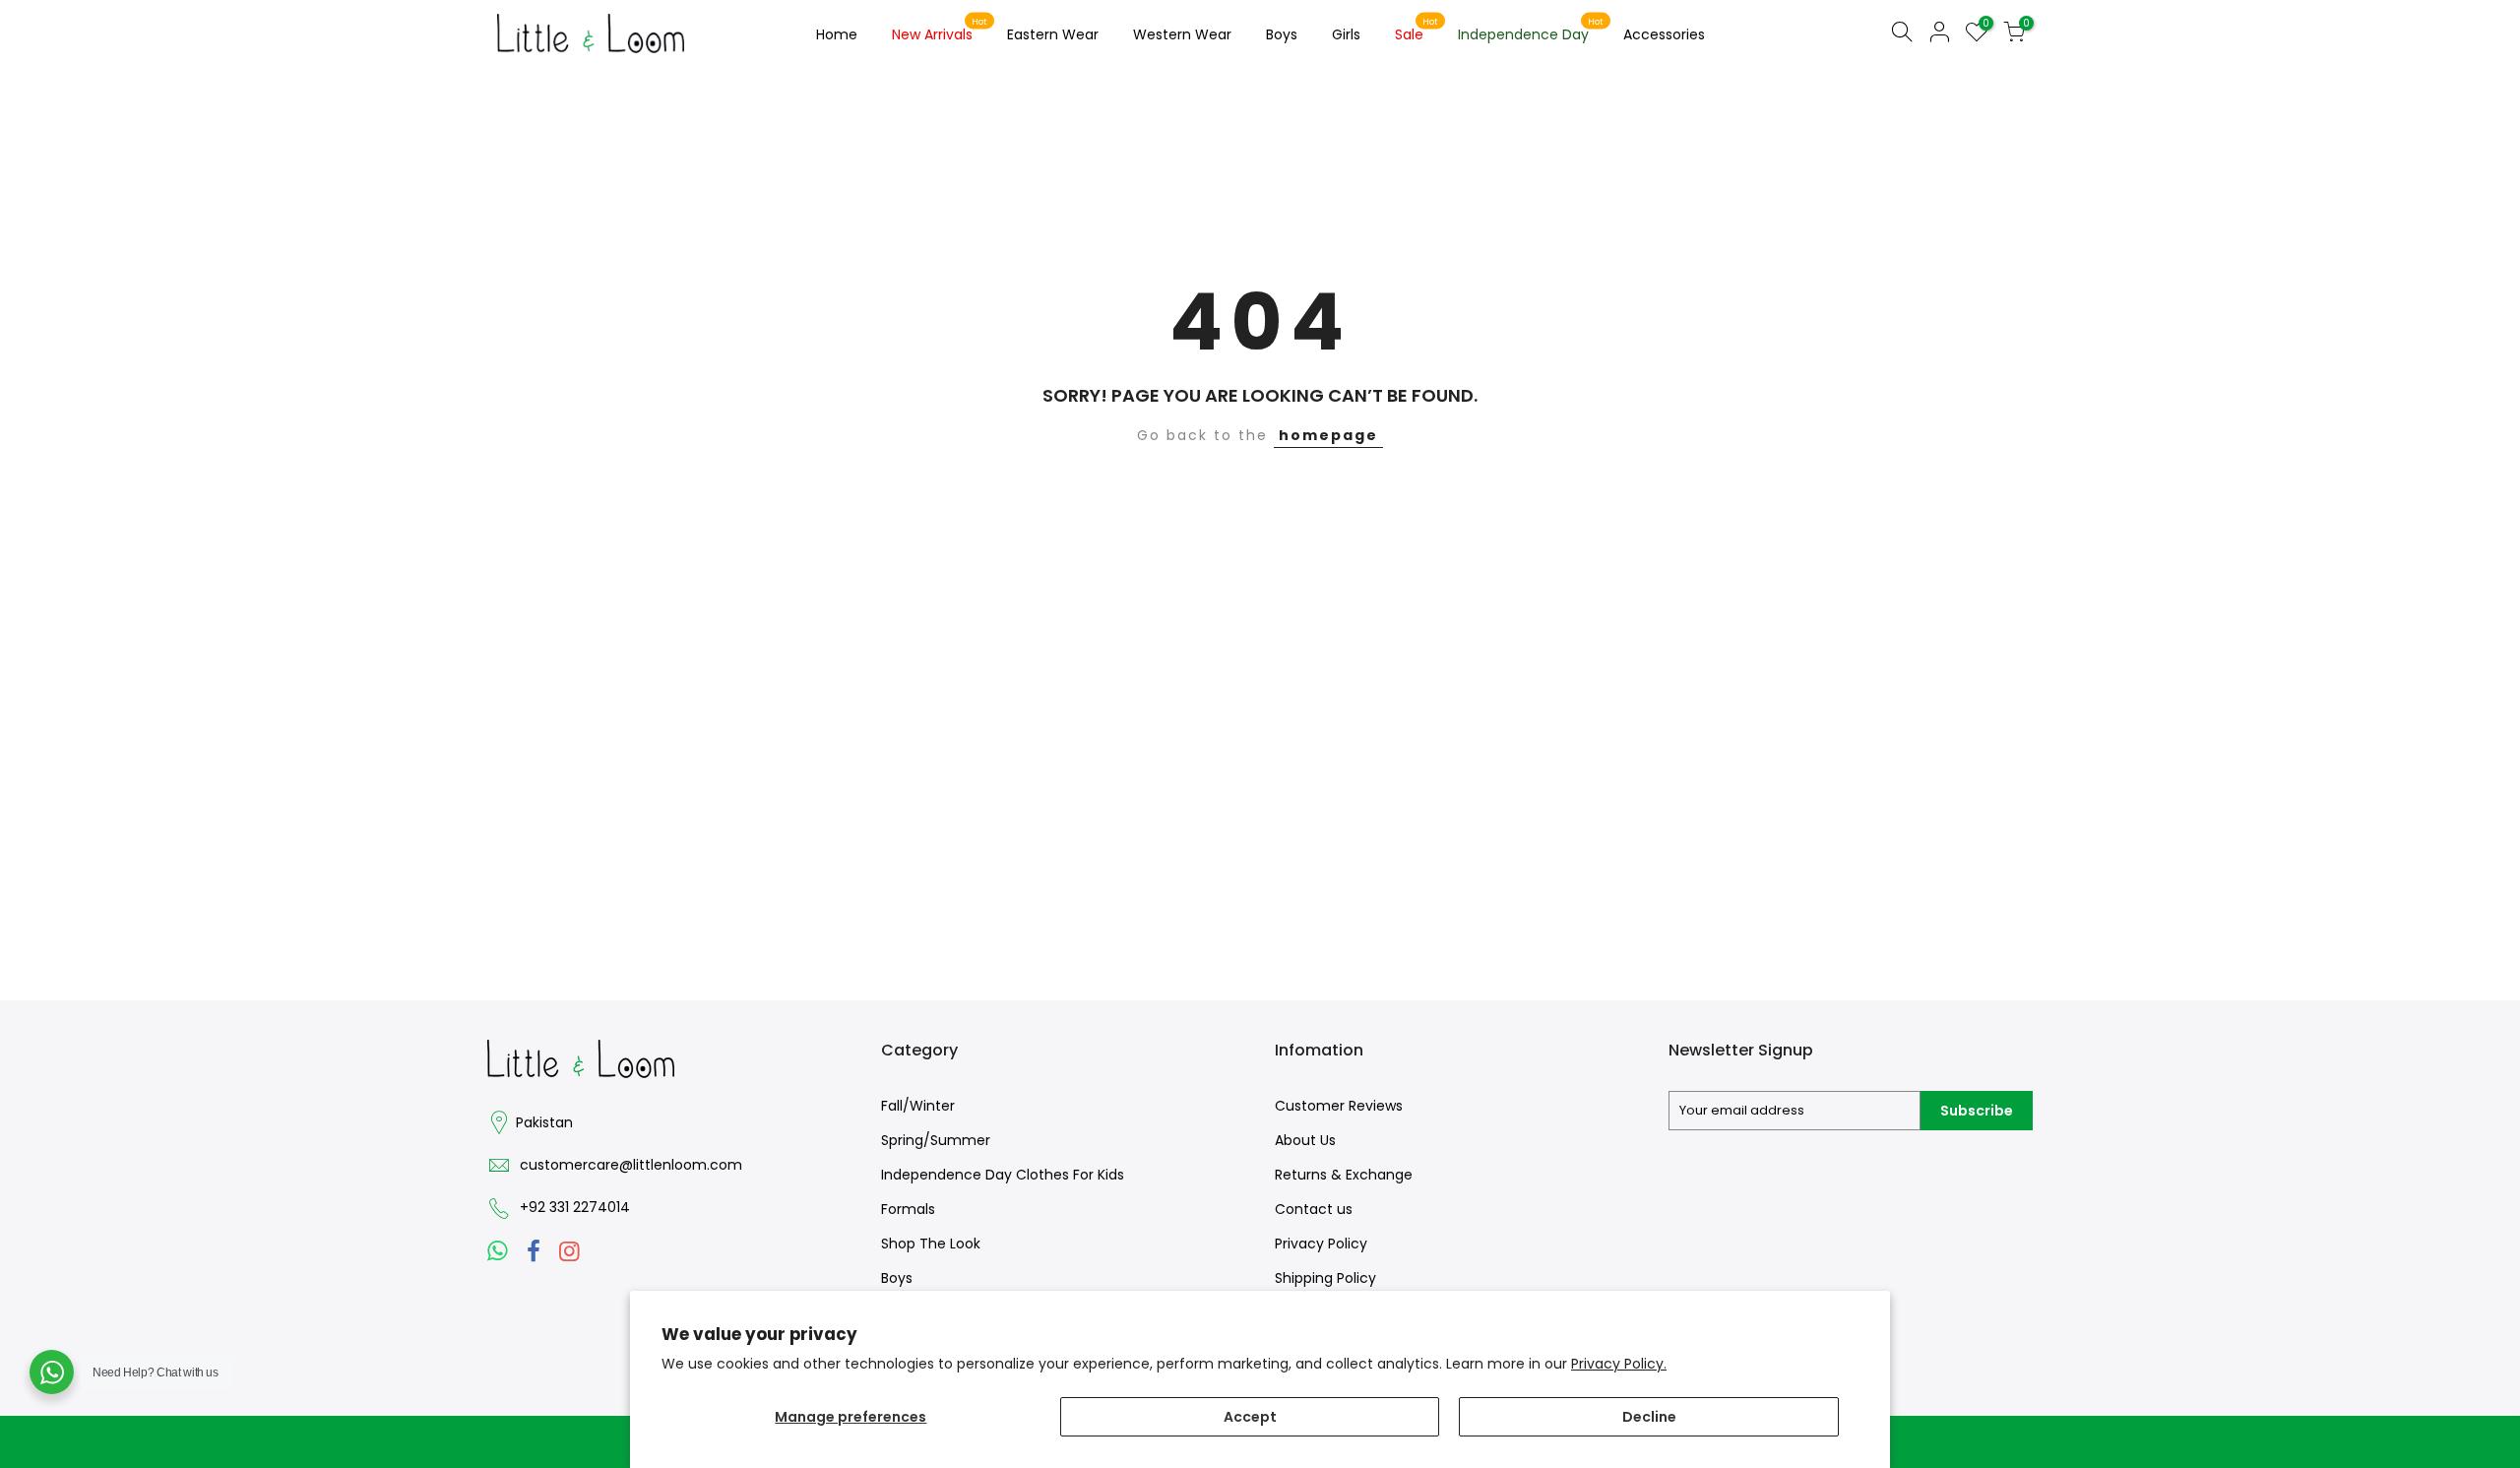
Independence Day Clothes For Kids (1003, 1175)
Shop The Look (931, 1244)
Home (837, 34)
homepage (1328, 435)
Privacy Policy (1321, 1244)
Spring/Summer (936, 1140)
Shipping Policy (1325, 1278)
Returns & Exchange (1344, 1175)
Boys (1282, 34)
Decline (1649, 1417)
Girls (1346, 34)
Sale (1417, 31)
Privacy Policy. (1619, 1364)
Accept (1250, 1417)
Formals (908, 1209)
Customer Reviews (1339, 1106)
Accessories (1664, 34)
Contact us (1314, 1209)
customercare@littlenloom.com (631, 1165)
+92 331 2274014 (575, 1207)
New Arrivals (940, 31)
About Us (1305, 1140)
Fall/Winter (918, 1106)
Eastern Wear (1053, 34)
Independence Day (1531, 31)
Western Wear (1182, 34)
